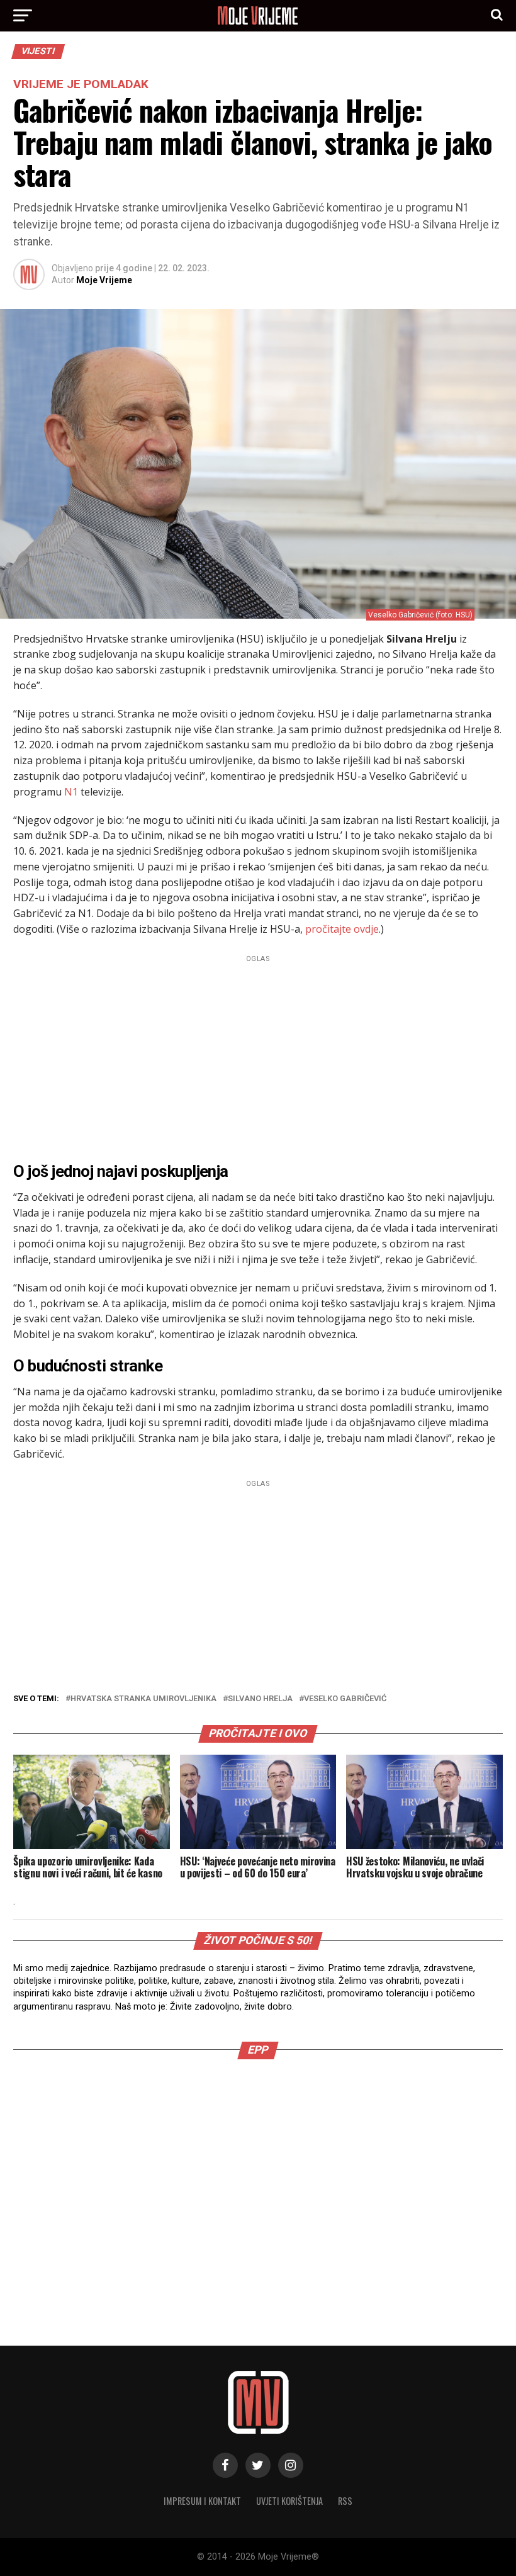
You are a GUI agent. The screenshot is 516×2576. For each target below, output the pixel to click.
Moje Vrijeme (104, 280)
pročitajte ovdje (342, 929)
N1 (71, 792)
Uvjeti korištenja (289, 2501)
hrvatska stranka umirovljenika (143, 1699)
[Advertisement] (258, 1055)
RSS (345, 2501)
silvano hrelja (260, 1699)
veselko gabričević (345, 1699)
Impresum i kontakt (202, 2501)
